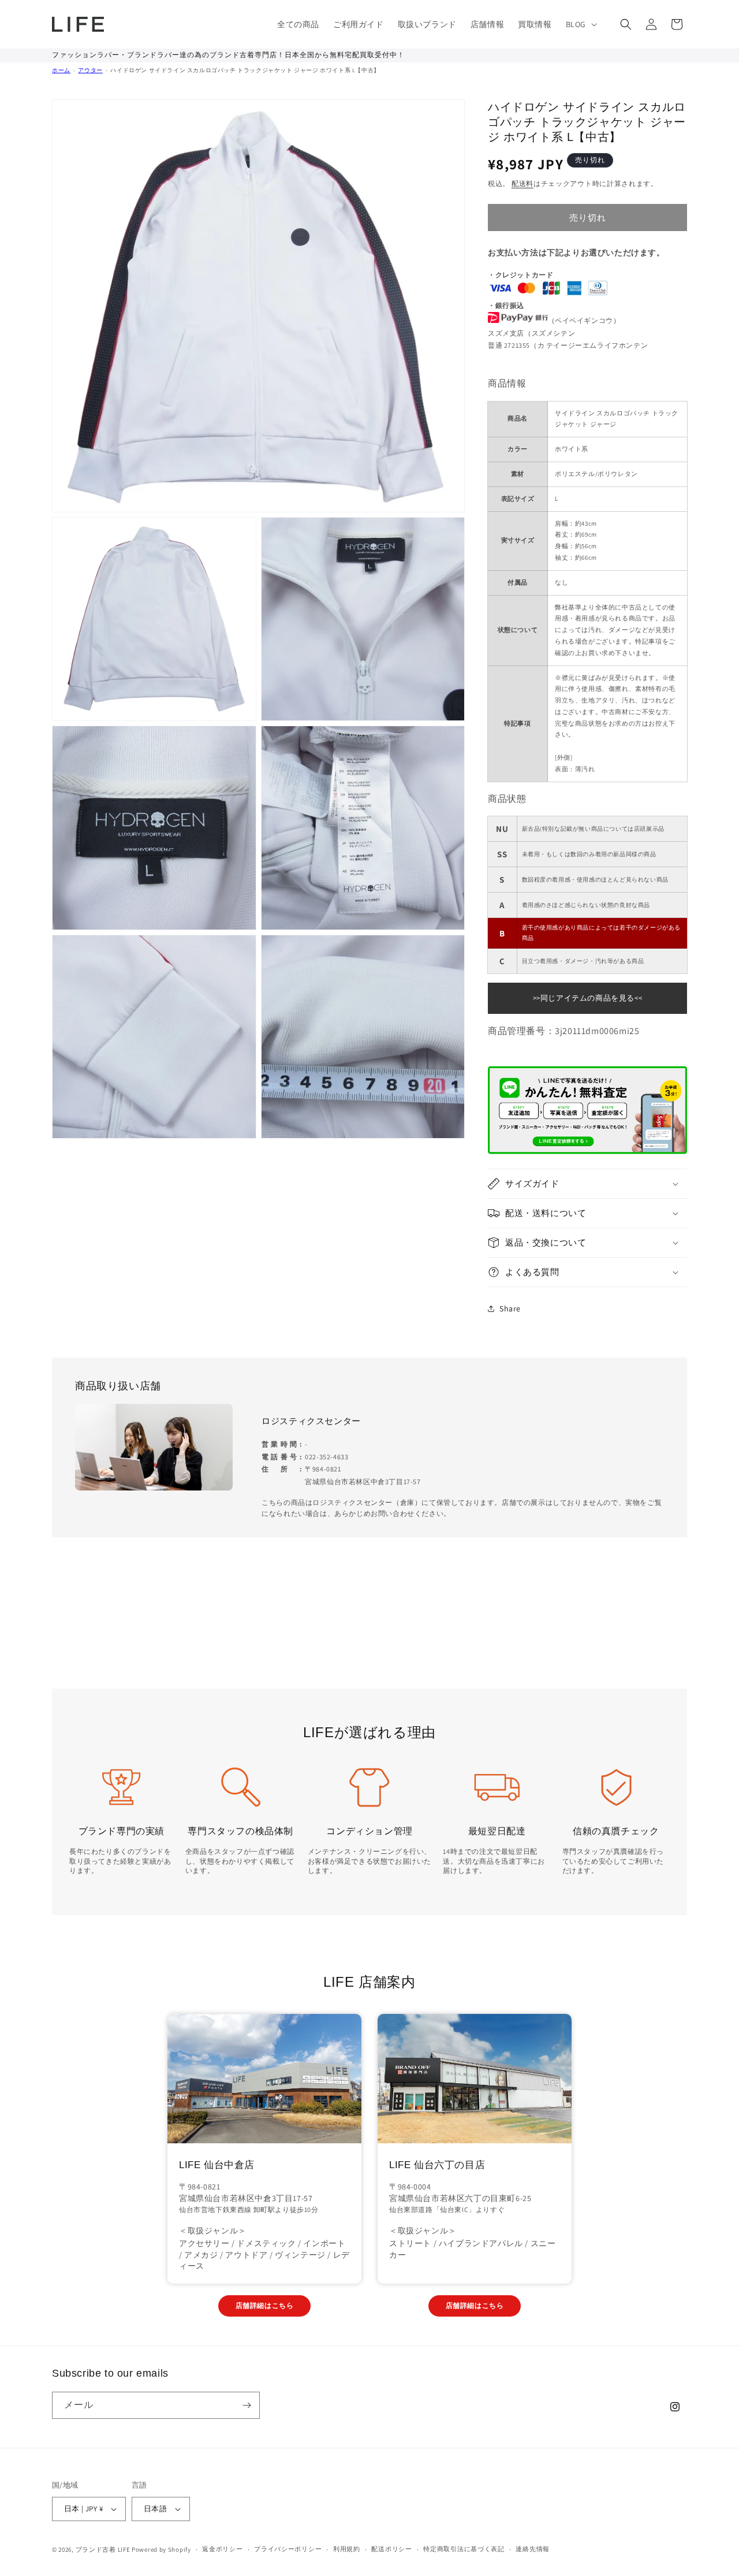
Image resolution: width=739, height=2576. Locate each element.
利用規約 (347, 2549)
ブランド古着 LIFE (103, 2549)
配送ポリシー (391, 2549)
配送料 (522, 183)
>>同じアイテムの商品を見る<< (588, 998)
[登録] (247, 2405)
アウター (90, 70)
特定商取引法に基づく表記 (464, 2549)
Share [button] (510, 1309)
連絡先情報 (533, 2549)
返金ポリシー (222, 2549)
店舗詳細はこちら (265, 2305)
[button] (580, 24)
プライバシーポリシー (288, 2549)
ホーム (61, 70)
